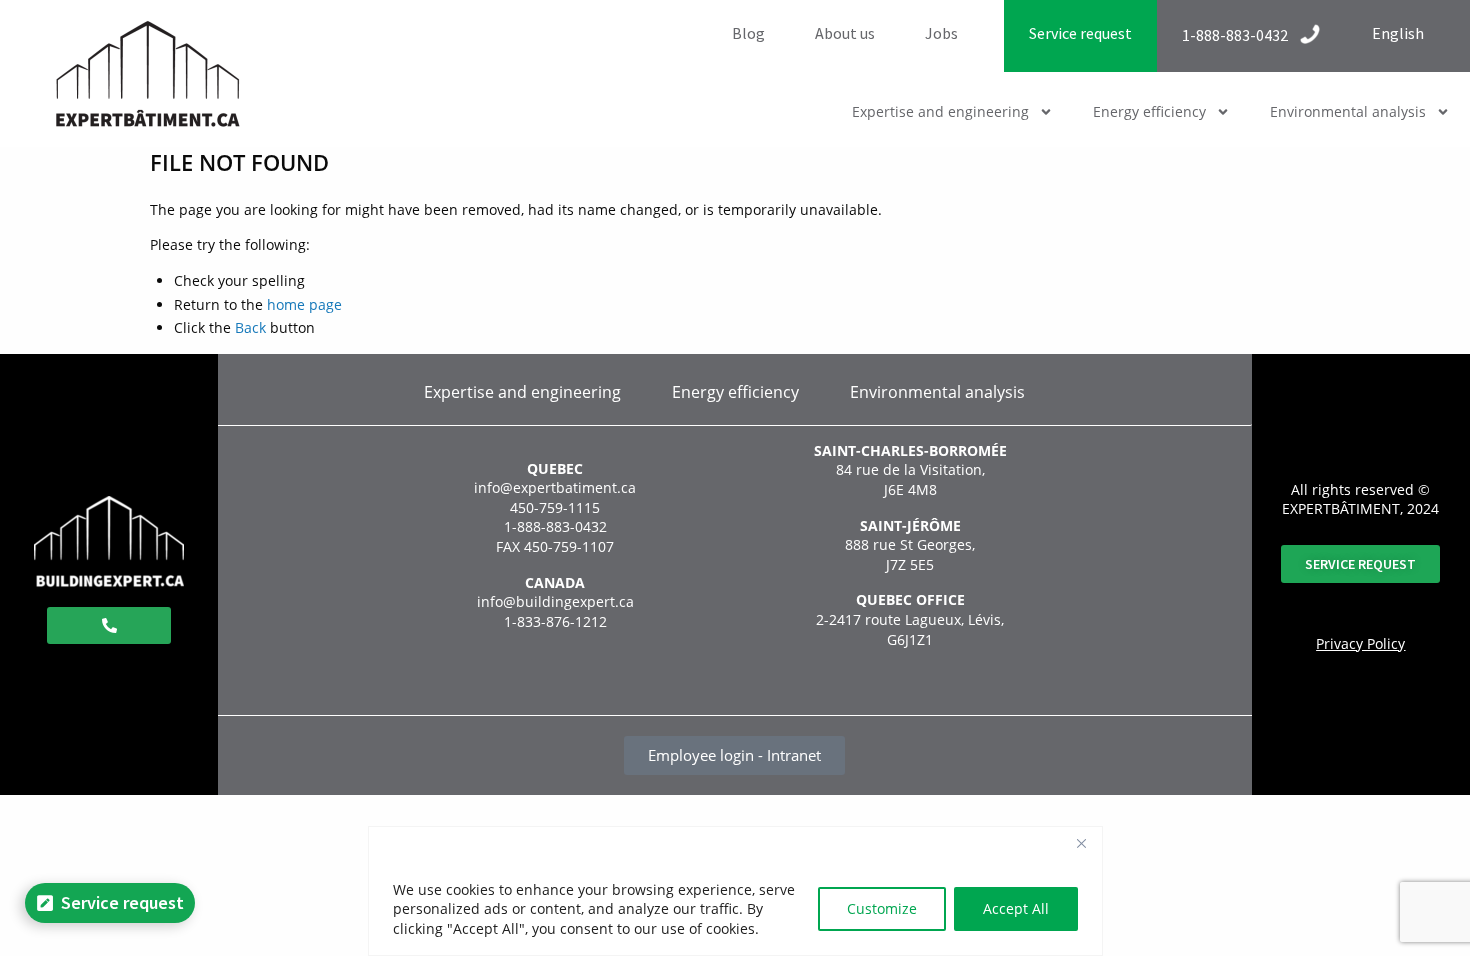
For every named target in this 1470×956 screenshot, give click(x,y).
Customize (882, 908)
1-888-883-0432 (555, 526)
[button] (952, 33)
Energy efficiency (1149, 111)
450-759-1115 (555, 507)
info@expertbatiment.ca (555, 487)
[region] (735, 891)
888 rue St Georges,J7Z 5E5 (910, 554)
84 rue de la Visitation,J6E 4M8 (910, 479)
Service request (1080, 33)
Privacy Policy (1360, 643)
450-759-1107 (569, 546)
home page (304, 304)
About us (845, 33)
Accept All (1016, 908)
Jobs (941, 33)
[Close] (1082, 843)
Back (250, 327)
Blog (748, 33)
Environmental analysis (1348, 111)
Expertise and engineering (940, 111)
